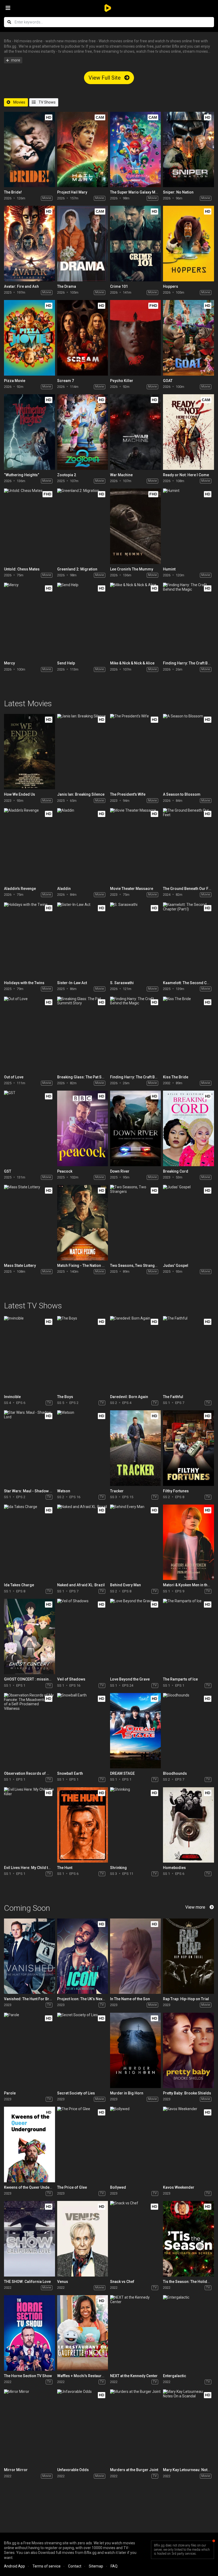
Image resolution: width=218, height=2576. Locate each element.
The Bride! (13, 192)
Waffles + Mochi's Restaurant (82, 2376)
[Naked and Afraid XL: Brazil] (83, 1542)
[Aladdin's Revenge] (29, 846)
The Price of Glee (72, 2187)
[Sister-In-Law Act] (83, 940)
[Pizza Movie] (29, 338)
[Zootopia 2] (83, 432)
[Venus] (83, 2239)
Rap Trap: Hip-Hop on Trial (186, 1999)
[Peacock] (83, 1128)
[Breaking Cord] (188, 1128)
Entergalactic (175, 2376)
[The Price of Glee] (83, 2144)
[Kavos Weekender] (188, 2144)
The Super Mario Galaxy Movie (136, 192)
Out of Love (14, 1077)
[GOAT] (188, 338)
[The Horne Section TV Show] (29, 2333)
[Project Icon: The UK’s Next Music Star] (83, 1956)
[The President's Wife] (135, 752)
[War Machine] (135, 432)
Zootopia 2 (67, 475)
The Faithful (173, 1397)
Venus (63, 2282)
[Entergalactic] (188, 2333)
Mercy (9, 663)
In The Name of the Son (130, 1999)
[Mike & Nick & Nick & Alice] (135, 620)
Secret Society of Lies (76, 2093)
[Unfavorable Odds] (83, 2427)
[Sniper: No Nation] (188, 149)
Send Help (66, 663)
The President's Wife (128, 794)
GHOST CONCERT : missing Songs (34, 1679)
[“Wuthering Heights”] (29, 432)
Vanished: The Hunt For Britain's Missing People (45, 1999)
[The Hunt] (83, 1825)
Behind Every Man (125, 1585)
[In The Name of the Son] (135, 1956)
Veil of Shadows (71, 1679)
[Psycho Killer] (135, 338)
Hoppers (171, 286)
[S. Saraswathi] (135, 940)
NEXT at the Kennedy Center (134, 2376)
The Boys (65, 1397)
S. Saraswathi (122, 983)
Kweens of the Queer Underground (34, 2187)
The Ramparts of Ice (180, 1679)
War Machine (121, 475)
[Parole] (29, 2050)
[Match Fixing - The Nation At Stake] (83, 1223)
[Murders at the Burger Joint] (135, 2427)
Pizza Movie (15, 381)
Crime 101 (119, 286)
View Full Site (105, 78)
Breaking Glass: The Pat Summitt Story (91, 1077)
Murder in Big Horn (127, 2093)
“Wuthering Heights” (22, 475)
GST (8, 1171)
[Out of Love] (29, 1034)
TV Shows (47, 102)
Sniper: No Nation (178, 192)
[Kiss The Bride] (188, 1034)
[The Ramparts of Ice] (188, 1636)
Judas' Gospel (176, 1266)
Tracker (117, 1491)
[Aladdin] (83, 846)
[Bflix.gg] (109, 8)
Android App (14, 2566)
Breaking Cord (176, 1171)
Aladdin (64, 889)
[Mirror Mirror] (29, 2427)
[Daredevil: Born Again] (135, 1354)
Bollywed (118, 2187)
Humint (169, 569)
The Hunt (65, 1868)
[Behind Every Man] (135, 1542)
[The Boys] (83, 1354)
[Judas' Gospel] (188, 1223)
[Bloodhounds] (188, 1731)
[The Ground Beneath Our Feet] (188, 846)
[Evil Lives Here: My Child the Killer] (29, 1825)
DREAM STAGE (122, 1773)
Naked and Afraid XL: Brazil (81, 1585)
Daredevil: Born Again (129, 1397)
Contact (75, 2566)
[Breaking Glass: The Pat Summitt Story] (83, 1034)
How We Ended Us (20, 794)
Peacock (65, 1171)
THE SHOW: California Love (27, 2282)
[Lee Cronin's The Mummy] (135, 526)
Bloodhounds (175, 1773)
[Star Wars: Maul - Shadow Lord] (29, 1448)
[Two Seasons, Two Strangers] (135, 1223)
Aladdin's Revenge (20, 889)
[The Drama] (83, 243)
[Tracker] (135, 1448)
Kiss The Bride (176, 1077)
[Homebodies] (188, 1825)
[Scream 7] (83, 338)
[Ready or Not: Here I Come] (188, 432)
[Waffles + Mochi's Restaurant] (83, 2333)
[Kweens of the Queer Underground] (29, 2144)
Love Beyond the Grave (130, 1679)
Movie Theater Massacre (132, 889)
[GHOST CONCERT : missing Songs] (29, 1636)
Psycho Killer (122, 381)
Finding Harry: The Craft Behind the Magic (146, 1077)
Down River (120, 1171)
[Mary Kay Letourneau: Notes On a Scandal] (188, 2427)
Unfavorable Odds (73, 2470)
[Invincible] (29, 1354)
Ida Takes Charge (19, 1585)
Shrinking (118, 1868)
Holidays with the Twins (24, 983)
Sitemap (96, 2566)
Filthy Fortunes (176, 1491)
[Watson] (83, 1448)
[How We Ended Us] (29, 752)
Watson (64, 1491)
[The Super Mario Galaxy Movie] (135, 149)
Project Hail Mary (72, 192)
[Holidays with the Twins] (29, 940)
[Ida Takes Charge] (29, 1542)
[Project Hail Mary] (83, 149)
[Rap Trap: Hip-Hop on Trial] (188, 1956)
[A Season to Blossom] (188, 752)
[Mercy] (29, 620)
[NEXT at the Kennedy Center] (135, 2333)
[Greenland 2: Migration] (83, 526)
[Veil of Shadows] (83, 1636)
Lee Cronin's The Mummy (132, 569)
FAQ (114, 2566)
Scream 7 (66, 381)
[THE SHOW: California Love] (29, 2239)
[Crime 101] (135, 243)
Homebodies (174, 1868)
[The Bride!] (29, 149)
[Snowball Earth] (83, 1731)
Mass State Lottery (20, 1266)
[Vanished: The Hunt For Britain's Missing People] (29, 1956)
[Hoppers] (188, 243)
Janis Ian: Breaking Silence (81, 794)
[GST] (29, 1128)
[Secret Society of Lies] (83, 2050)
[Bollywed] (135, 2144)
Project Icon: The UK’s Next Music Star (90, 1999)
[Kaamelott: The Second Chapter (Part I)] (188, 940)
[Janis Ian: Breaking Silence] (83, 752)
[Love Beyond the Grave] (135, 1636)
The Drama (67, 286)
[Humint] (188, 526)
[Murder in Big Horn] (135, 2050)
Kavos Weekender (179, 2187)
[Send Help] (83, 620)
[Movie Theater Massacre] (135, 846)
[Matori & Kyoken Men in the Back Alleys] (188, 1542)
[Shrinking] (135, 1825)
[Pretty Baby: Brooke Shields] (188, 2050)
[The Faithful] (188, 1354)
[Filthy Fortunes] (188, 1448)
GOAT (168, 381)
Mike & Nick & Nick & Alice (132, 663)
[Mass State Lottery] (29, 1223)
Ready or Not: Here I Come (186, 475)
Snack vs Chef (122, 2282)
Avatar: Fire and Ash (21, 286)
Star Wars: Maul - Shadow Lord (31, 1491)
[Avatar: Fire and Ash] (29, 243)
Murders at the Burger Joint (134, 2470)
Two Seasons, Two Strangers (135, 1266)
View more (195, 1907)
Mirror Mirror (16, 2470)
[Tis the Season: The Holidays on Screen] (188, 2239)
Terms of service (47, 2566)
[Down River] (135, 1128)
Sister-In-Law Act (72, 983)
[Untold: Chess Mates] (29, 526)
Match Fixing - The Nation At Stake (86, 1266)
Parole (10, 2093)
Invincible (12, 1397)
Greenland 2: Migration (77, 569)
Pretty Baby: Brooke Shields (187, 2093)
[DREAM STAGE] (135, 1731)
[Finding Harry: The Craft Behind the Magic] (188, 620)
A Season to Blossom (182, 794)
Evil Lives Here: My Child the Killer (33, 1868)
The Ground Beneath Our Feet (188, 889)
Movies (19, 102)
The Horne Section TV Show (28, 2376)
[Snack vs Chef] (135, 2239)
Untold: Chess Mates (22, 569)
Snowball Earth (70, 1773)
